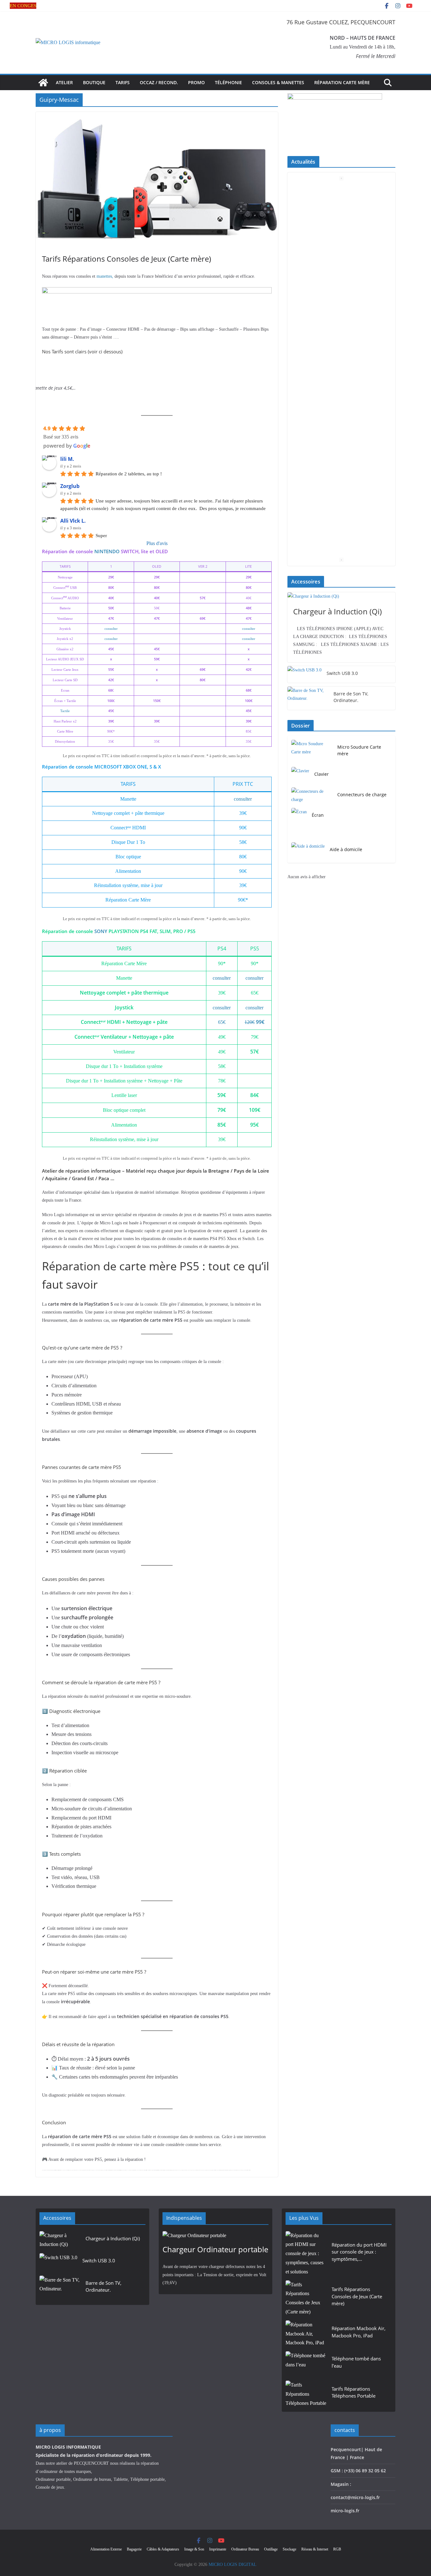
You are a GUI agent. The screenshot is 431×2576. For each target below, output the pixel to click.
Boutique (94, 82)
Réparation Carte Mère (342, 82)
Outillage (271, 2549)
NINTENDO (107, 551)
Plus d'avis (157, 543)
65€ (222, 1022)
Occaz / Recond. (159, 82)
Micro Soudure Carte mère (359, 750)
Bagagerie (134, 2549)
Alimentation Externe (106, 2549)
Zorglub (70, 486)
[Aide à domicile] (308, 851)
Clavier (322, 774)
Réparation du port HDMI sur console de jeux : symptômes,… (359, 2252)
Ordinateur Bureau (245, 2549)
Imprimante (218, 2549)
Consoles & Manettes (278, 82)
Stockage (289, 2549)
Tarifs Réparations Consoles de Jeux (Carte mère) (127, 259)
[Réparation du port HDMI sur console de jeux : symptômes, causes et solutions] (306, 2254)
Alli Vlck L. (73, 521)
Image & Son (194, 2549)
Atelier (64, 82)
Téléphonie (228, 82)
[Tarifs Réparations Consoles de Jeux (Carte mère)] (306, 2298)
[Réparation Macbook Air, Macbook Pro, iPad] (306, 2334)
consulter (111, 629)
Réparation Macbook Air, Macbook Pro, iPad (359, 2332)
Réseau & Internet (315, 2549)
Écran (318, 815)
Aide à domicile (346, 849)
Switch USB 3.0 (342, 673)
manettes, (105, 276)
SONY (101, 931)
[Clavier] (300, 775)
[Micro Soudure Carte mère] (312, 751)
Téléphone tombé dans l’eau (356, 2362)
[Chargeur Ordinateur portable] (215, 2236)
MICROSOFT (108, 767)
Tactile (65, 711)
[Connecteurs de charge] (312, 796)
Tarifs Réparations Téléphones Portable (354, 2392)
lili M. (67, 459)
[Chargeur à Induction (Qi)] (341, 596)
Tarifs (123, 82)
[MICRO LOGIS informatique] (43, 83)
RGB (337, 2549)
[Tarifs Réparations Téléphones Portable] (306, 2394)
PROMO (196, 82)
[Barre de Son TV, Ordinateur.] (308, 698)
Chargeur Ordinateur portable (215, 2249)
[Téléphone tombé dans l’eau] (306, 2364)
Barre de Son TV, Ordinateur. (351, 697)
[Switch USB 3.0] (304, 674)
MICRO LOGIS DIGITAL (233, 2564)
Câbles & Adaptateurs (163, 2549)
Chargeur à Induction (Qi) (337, 611)
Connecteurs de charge (362, 795)
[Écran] (299, 816)
